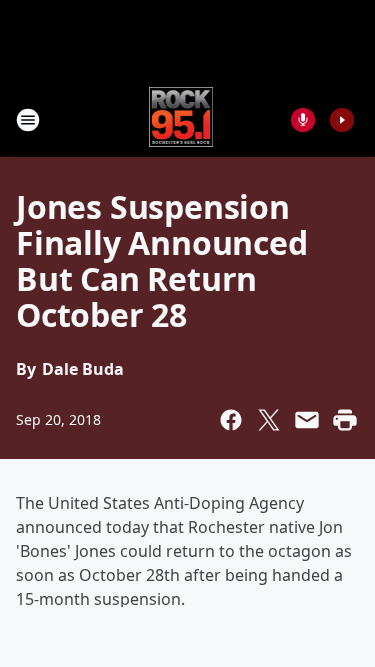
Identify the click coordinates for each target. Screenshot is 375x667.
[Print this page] (345, 420)
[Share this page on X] (269, 420)
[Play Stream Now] (342, 120)
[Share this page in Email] (307, 420)
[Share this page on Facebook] (231, 420)
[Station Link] (181, 119)
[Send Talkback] (303, 120)
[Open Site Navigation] (28, 120)
